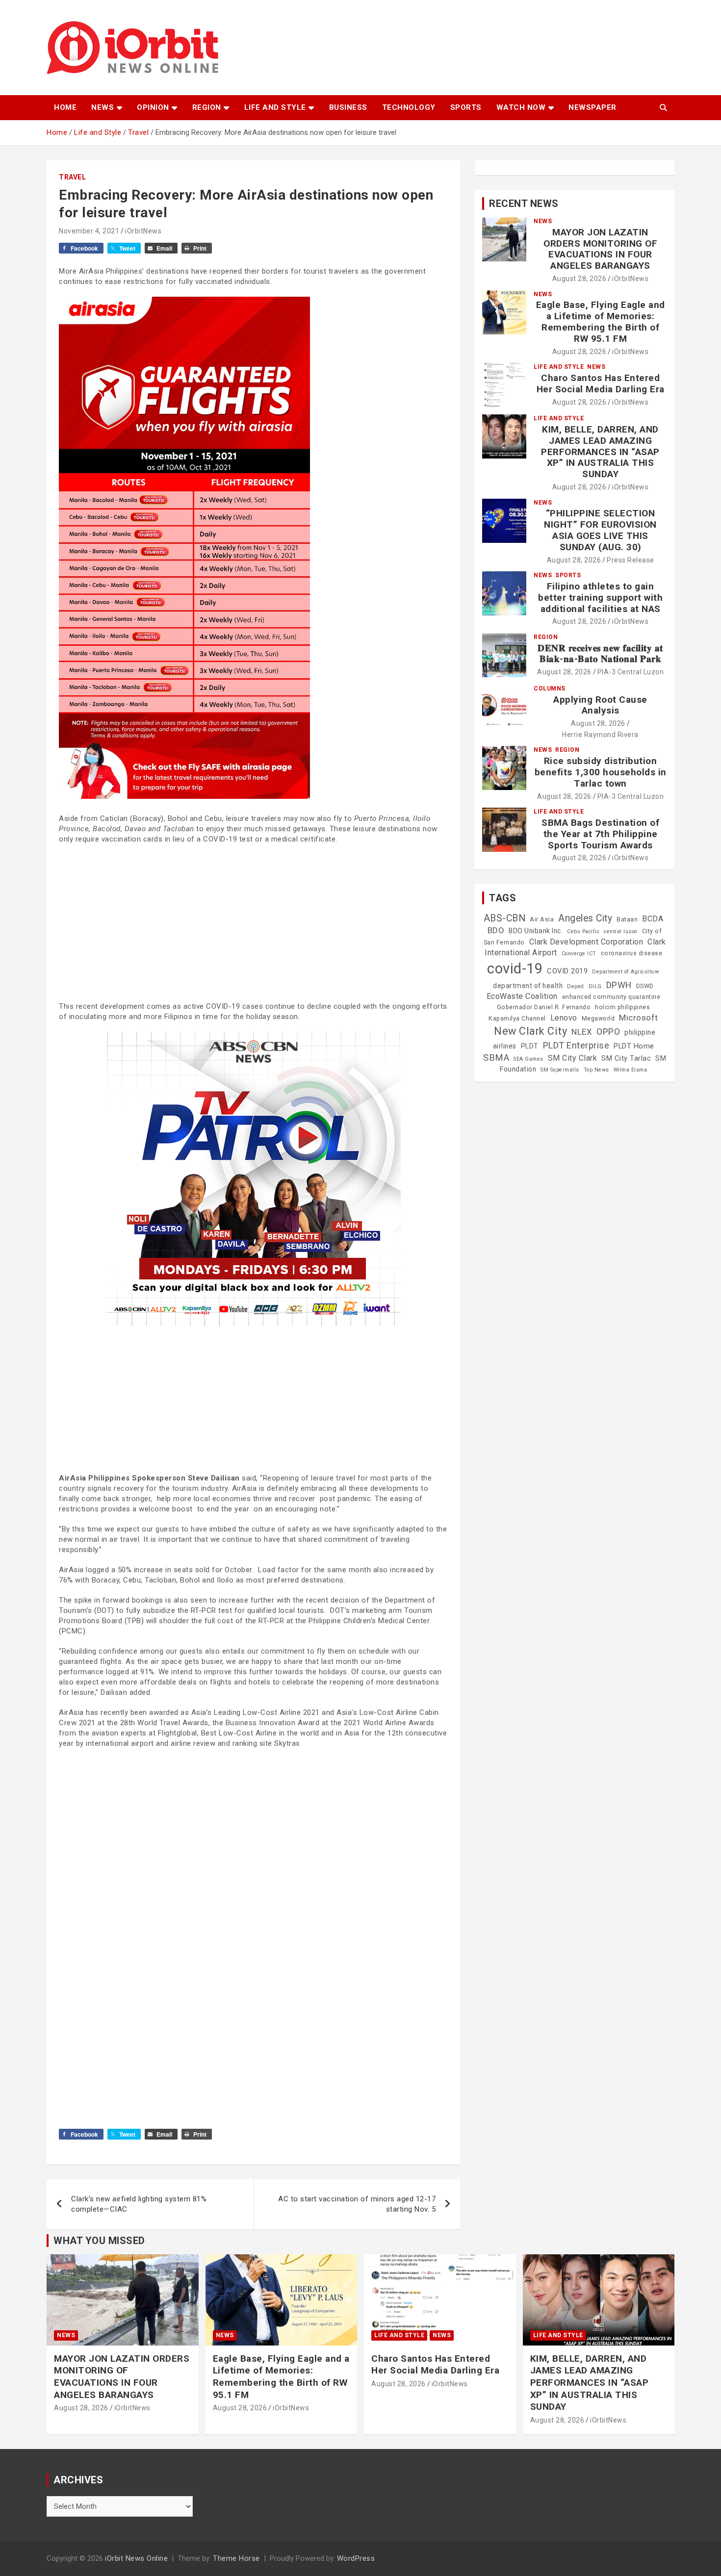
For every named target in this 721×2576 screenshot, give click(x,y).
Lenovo (564, 1018)
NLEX (582, 1032)
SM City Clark (573, 1058)
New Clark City (530, 1031)
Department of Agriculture (626, 972)
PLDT (530, 1046)
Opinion (153, 107)
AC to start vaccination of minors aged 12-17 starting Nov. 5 (357, 2204)
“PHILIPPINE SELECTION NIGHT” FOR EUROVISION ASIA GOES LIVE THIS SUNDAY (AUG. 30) (600, 530)
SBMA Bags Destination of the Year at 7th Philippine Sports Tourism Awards (600, 834)
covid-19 (515, 969)
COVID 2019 (567, 971)
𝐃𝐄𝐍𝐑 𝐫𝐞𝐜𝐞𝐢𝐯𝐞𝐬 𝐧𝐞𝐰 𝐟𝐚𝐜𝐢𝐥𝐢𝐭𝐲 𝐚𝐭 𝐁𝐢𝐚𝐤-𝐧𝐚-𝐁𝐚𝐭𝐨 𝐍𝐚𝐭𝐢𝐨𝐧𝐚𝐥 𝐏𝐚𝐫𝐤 (600, 654)
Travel (72, 177)
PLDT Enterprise (576, 1045)
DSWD (645, 986)
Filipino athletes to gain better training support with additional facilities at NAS (600, 598)
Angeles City (585, 918)
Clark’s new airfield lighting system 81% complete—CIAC (139, 2204)
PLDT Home (634, 1046)
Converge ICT (579, 954)
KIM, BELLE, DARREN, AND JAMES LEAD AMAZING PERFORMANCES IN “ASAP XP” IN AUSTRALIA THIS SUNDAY (600, 452)
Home (65, 107)
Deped (576, 986)
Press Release (631, 560)
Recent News (524, 204)
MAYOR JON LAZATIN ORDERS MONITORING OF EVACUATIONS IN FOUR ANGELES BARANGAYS (600, 249)
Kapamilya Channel (517, 1019)
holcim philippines (622, 1007)
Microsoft (639, 1018)
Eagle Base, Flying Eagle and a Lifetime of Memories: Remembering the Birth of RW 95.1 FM (601, 321)
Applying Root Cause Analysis (600, 705)
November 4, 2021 (89, 231)
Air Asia (542, 919)
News (103, 107)
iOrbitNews (143, 231)
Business (348, 107)
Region (207, 107)
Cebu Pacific (583, 931)
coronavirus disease (632, 953)
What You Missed (99, 2241)
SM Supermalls (560, 1070)
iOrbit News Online (136, 2558)
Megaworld (598, 1019)
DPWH (619, 985)
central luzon (621, 931)
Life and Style (275, 107)
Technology (409, 107)
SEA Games (528, 1059)
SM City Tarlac (626, 1058)
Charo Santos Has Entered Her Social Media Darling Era (601, 383)
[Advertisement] (253, 923)
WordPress (356, 2558)
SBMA (496, 1058)
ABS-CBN (505, 918)
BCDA (653, 919)
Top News (596, 1070)
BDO (496, 930)
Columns (550, 689)
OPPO (608, 1032)
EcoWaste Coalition (522, 996)
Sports (466, 107)
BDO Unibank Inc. (536, 931)
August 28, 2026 (579, 279)
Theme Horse (236, 2558)
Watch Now (521, 107)
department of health (528, 986)
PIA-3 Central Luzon (631, 672)
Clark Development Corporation (586, 942)
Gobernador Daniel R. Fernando (544, 1007)
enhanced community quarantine (611, 997)
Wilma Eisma (631, 1070)
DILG (595, 986)
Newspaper (592, 107)
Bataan (627, 919)
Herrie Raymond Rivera (600, 735)
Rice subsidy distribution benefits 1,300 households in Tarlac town (601, 772)
